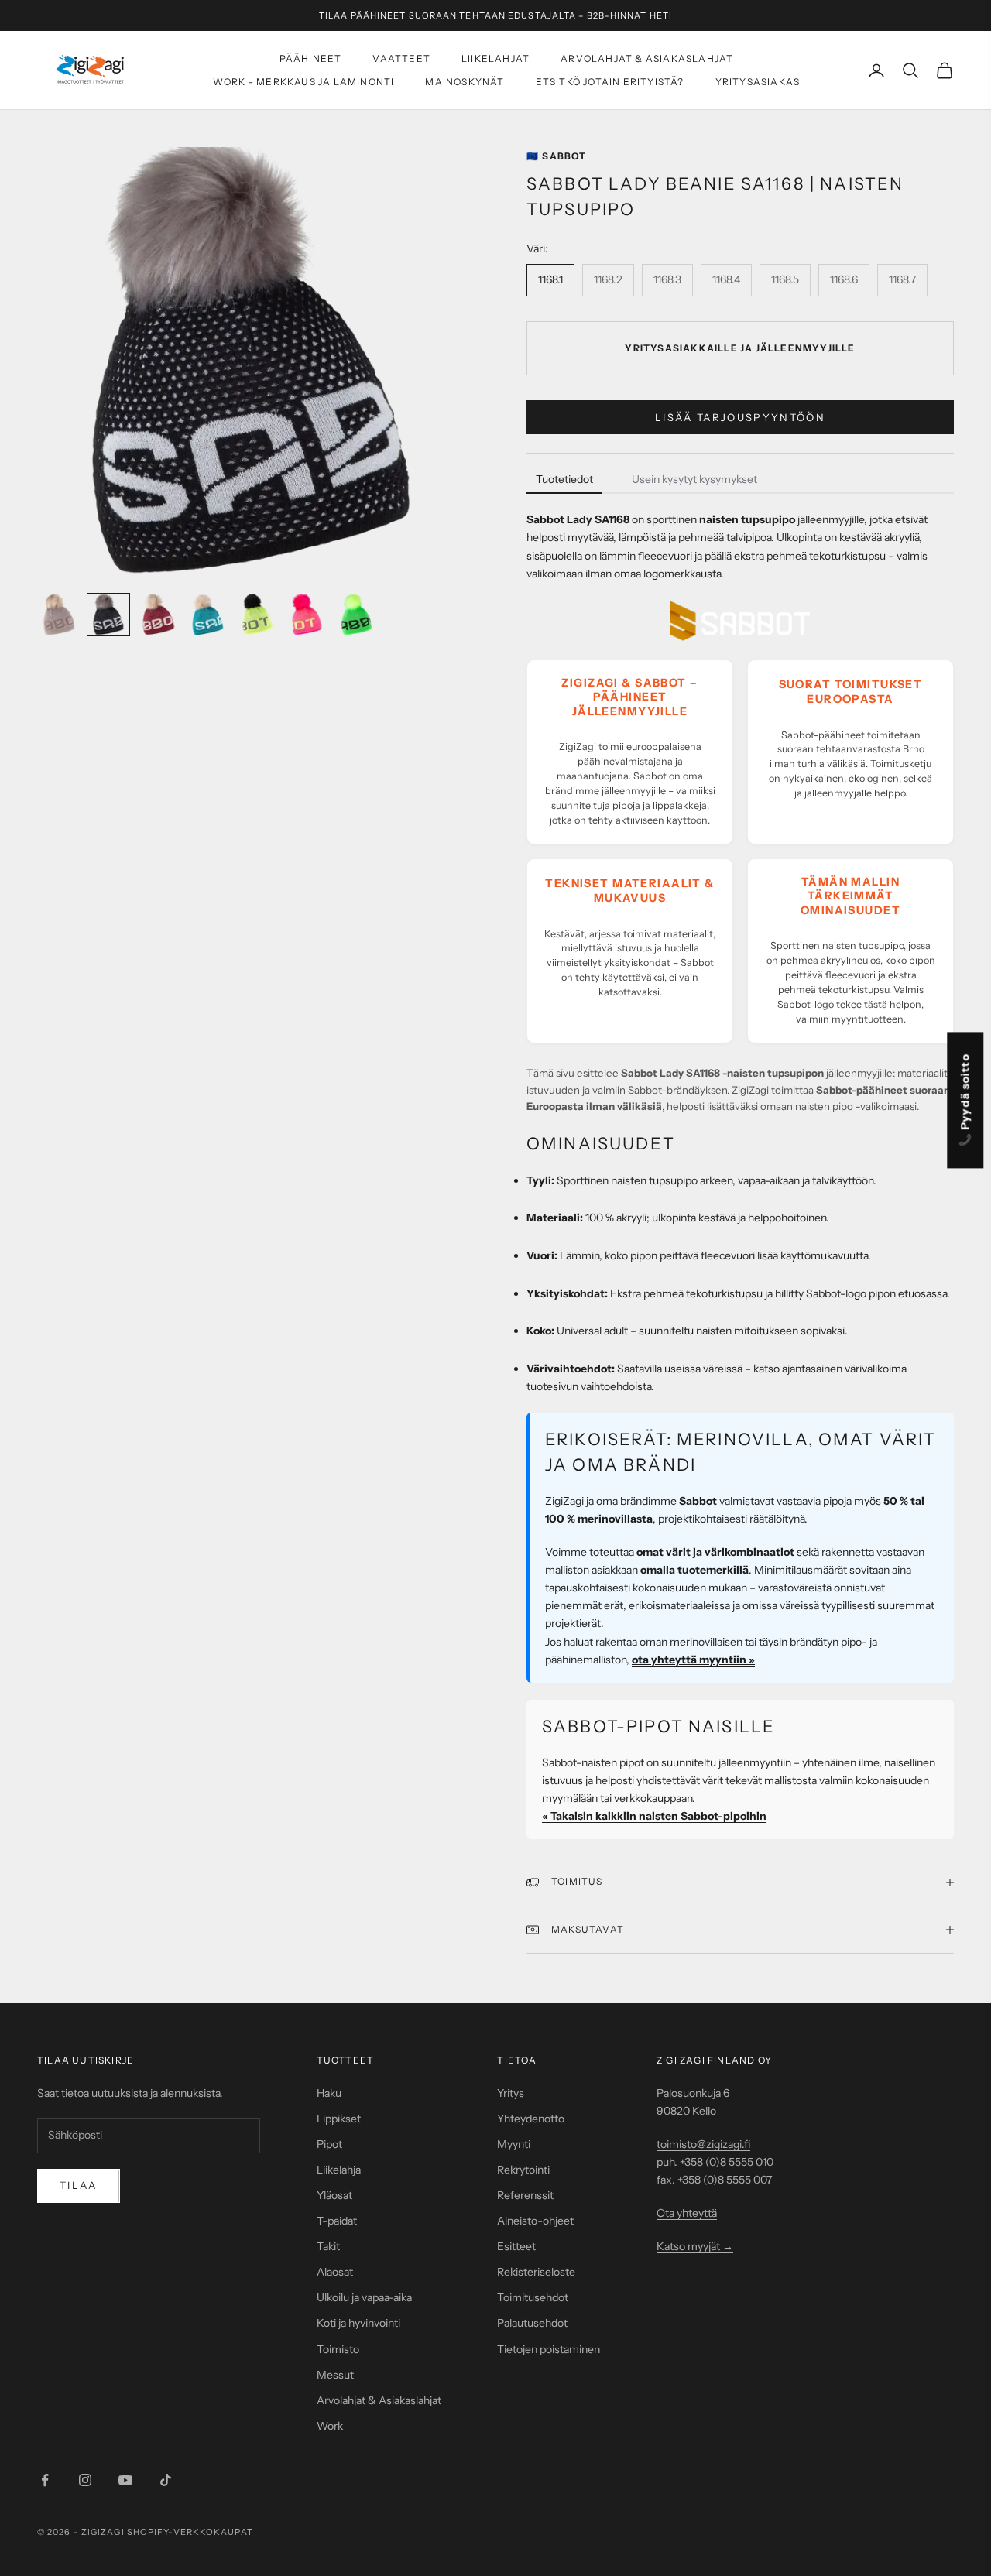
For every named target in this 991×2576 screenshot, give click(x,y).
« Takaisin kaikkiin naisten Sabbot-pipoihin (654, 1816)
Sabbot (557, 156)
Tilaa (79, 2185)
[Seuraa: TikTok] (166, 2480)
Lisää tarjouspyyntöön (740, 417)
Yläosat (334, 2195)
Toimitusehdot (533, 2297)
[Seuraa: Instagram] (85, 2480)
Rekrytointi (523, 2170)
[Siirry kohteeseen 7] (356, 615)
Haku (329, 2093)
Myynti (514, 2144)
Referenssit (525, 2195)
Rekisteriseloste (536, 2272)
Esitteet (516, 2246)
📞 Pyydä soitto (965, 1100)
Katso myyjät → (695, 2246)
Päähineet (311, 58)
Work (330, 2426)
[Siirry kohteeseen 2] (108, 615)
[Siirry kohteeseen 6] (307, 615)
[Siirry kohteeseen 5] (257, 615)
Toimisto (338, 2349)
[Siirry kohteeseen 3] (158, 615)
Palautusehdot (532, 2323)
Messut (335, 2375)
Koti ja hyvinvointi (358, 2323)
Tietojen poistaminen (549, 2349)
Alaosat (335, 2272)
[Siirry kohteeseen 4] (207, 615)
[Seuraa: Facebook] (45, 2480)
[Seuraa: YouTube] (125, 2480)
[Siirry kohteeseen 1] (59, 615)
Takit (328, 2246)
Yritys (511, 2093)
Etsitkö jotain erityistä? (610, 82)
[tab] (564, 480)
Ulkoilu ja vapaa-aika (364, 2297)
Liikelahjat (495, 58)
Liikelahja (339, 2170)
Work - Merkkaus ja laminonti (304, 82)
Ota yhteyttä (687, 2213)
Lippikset (339, 2119)
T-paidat (337, 2221)
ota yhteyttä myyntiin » (693, 1660)
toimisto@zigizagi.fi (703, 2144)
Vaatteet (401, 58)
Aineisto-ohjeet (535, 2221)
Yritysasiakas (758, 82)
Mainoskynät (465, 82)
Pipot (329, 2144)
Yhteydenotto (531, 2119)
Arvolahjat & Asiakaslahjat (647, 58)
